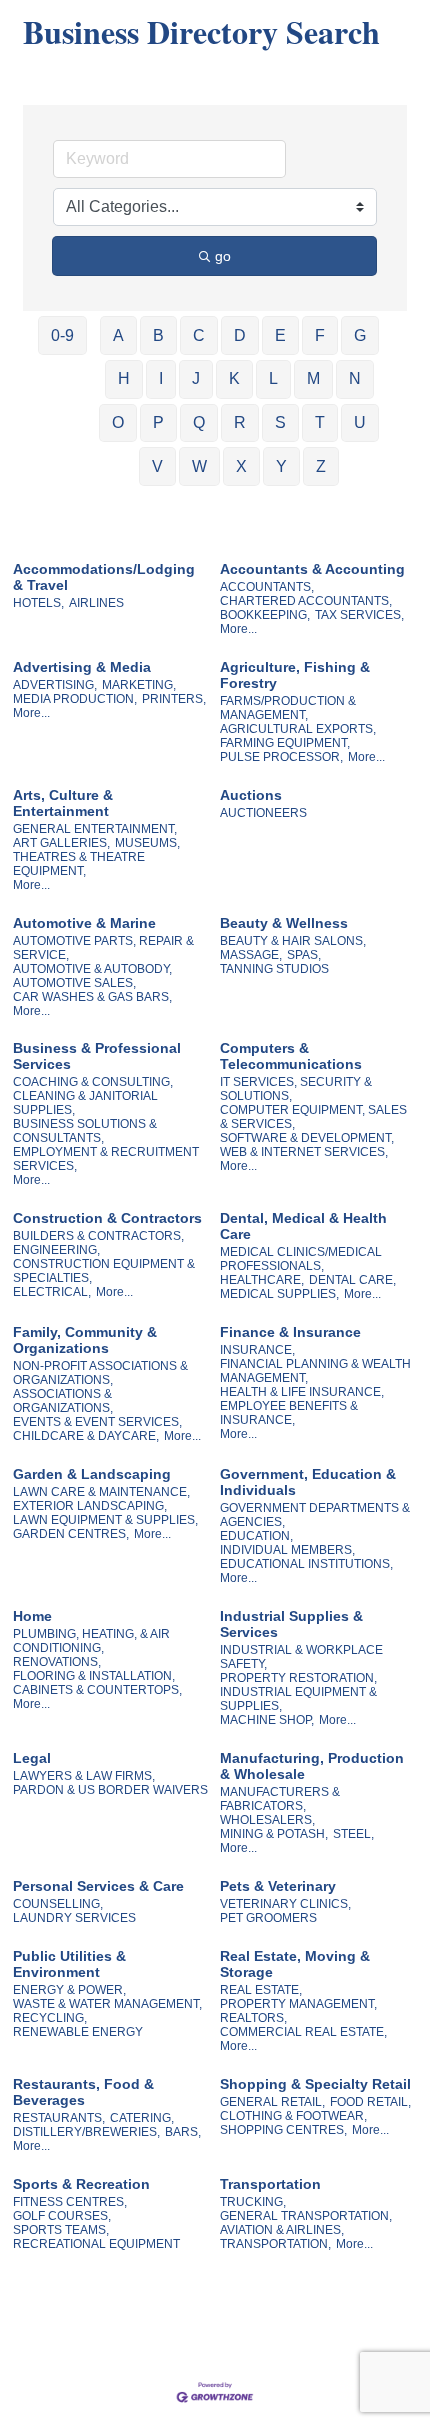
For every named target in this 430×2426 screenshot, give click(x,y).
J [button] (196, 378)
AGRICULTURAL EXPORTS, (298, 729)
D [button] (240, 335)
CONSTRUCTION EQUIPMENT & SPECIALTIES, (104, 1271)
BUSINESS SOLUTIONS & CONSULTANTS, (85, 1131)
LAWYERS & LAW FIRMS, (84, 1776)
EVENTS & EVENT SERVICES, (97, 1422)
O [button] (118, 422)
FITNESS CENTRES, (70, 2202)
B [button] (158, 335)
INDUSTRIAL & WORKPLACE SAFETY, (301, 1657)
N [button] (355, 378)
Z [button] (321, 466)
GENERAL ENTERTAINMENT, (95, 829)
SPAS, (304, 955)
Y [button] (281, 466)
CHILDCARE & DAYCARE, (86, 1436)
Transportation (270, 2184)
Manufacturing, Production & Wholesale (312, 1766)
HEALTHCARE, (262, 1280)
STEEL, (353, 1834)
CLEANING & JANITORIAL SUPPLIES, (85, 1103)
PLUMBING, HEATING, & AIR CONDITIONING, (91, 1641)
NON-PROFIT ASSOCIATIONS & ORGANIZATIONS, (100, 1373)
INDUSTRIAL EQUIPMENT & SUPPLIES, (298, 1699)
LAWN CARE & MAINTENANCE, (101, 1492)
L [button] (273, 378)
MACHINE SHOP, (267, 1720)
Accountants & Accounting (312, 569)
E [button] (280, 335)
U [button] (360, 422)
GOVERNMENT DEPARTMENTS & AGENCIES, (315, 1515)
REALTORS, (253, 2018)
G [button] (360, 335)
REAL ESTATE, (261, 1990)
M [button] (313, 378)
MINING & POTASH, (274, 1834)
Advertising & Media (82, 667)
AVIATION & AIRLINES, (282, 2230)
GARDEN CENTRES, (71, 1534)
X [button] (241, 466)
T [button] (320, 422)
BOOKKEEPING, (265, 615)
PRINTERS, (174, 699)
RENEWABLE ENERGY (78, 2032)
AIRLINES (96, 603)
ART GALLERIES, (61, 843)
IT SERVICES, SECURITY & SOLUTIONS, (296, 1089)
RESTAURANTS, (59, 2118)
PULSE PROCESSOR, (281, 757)
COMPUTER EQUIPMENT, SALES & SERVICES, (313, 1117)
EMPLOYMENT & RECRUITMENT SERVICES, (106, 1159)
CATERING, (142, 2118)
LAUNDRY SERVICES (74, 1918)
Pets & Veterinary (278, 1886)
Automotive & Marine (84, 923)
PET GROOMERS (268, 1918)
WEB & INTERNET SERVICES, (304, 1152)
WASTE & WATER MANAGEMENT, (107, 2004)
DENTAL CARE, (352, 1280)
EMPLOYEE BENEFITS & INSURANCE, (289, 1413)
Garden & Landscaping (92, 1474)
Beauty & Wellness (284, 923)
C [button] (199, 335)
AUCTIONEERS (263, 813)
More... (238, 629)
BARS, (183, 2132)
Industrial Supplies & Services (291, 1624)
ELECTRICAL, (52, 1292)
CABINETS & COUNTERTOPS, (97, 1690)
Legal (32, 1758)
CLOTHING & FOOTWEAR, (293, 2116)
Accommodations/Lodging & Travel (104, 577)
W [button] (199, 466)
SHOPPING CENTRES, (283, 2130)
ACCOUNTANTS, (267, 587)
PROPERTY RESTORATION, (298, 1678)
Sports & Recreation (81, 2184)
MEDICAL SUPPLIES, (279, 1294)
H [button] (124, 378)
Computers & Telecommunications (291, 1056)
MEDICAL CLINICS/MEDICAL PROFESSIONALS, (301, 1259)
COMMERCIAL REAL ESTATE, (303, 2032)
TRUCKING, (253, 2202)
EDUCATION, (256, 1536)
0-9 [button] (62, 335)
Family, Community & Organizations (85, 1340)
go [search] (223, 256)
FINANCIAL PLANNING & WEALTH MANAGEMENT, (315, 1371)
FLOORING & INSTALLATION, (94, 1676)
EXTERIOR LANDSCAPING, (90, 1506)
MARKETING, (139, 685)
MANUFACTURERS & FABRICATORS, (280, 1799)
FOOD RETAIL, (370, 2102)
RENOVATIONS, (57, 1662)
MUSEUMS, (147, 843)
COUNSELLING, (58, 1904)
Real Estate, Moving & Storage (295, 1964)
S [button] (280, 422)
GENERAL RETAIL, (272, 2102)
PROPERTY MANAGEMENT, (298, 2004)
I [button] (161, 378)
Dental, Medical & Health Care (303, 1226)
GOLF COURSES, (62, 2216)
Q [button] (199, 422)
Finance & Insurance (290, 1332)
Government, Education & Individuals (308, 1482)
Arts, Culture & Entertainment (63, 803)
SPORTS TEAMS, (61, 2230)
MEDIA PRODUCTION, (75, 699)
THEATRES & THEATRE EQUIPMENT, (79, 864)
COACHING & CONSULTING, (93, 1082)
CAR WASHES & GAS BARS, (92, 997)
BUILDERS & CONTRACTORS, (98, 1236)
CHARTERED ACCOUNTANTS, (306, 601)
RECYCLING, (50, 2018)
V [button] (157, 466)
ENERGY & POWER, (69, 1990)
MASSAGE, (251, 955)
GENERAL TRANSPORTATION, (306, 2216)
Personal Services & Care (98, 1886)
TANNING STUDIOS (274, 969)
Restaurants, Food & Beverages (83, 2092)
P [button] (158, 422)
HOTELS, (38, 603)
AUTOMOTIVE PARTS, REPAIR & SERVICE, (103, 948)
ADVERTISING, (55, 685)
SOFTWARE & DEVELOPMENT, (307, 1138)
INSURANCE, (257, 1350)
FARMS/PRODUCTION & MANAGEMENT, (288, 708)
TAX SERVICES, (359, 615)
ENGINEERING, (56, 1250)
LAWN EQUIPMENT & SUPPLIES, (105, 1520)
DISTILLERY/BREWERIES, (86, 2132)
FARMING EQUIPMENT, (285, 743)
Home (32, 1616)
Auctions (251, 795)
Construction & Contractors (107, 1218)
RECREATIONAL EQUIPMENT (96, 2244)
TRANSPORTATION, (275, 2244)
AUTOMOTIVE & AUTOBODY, (92, 969)
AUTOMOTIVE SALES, (74, 983)
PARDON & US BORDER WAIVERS (110, 1790)
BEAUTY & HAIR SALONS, (293, 941)
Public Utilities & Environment (69, 1964)
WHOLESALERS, (267, 1820)
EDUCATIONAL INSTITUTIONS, (306, 1564)
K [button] (234, 378)
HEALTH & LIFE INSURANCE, (302, 1392)
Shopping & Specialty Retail (315, 2084)
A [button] (118, 335)
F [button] (320, 335)
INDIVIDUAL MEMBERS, (287, 1550)
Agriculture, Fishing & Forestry (295, 675)
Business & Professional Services (97, 1056)
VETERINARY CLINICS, (285, 1904)
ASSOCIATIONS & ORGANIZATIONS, (63, 1401)
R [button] (240, 422)
